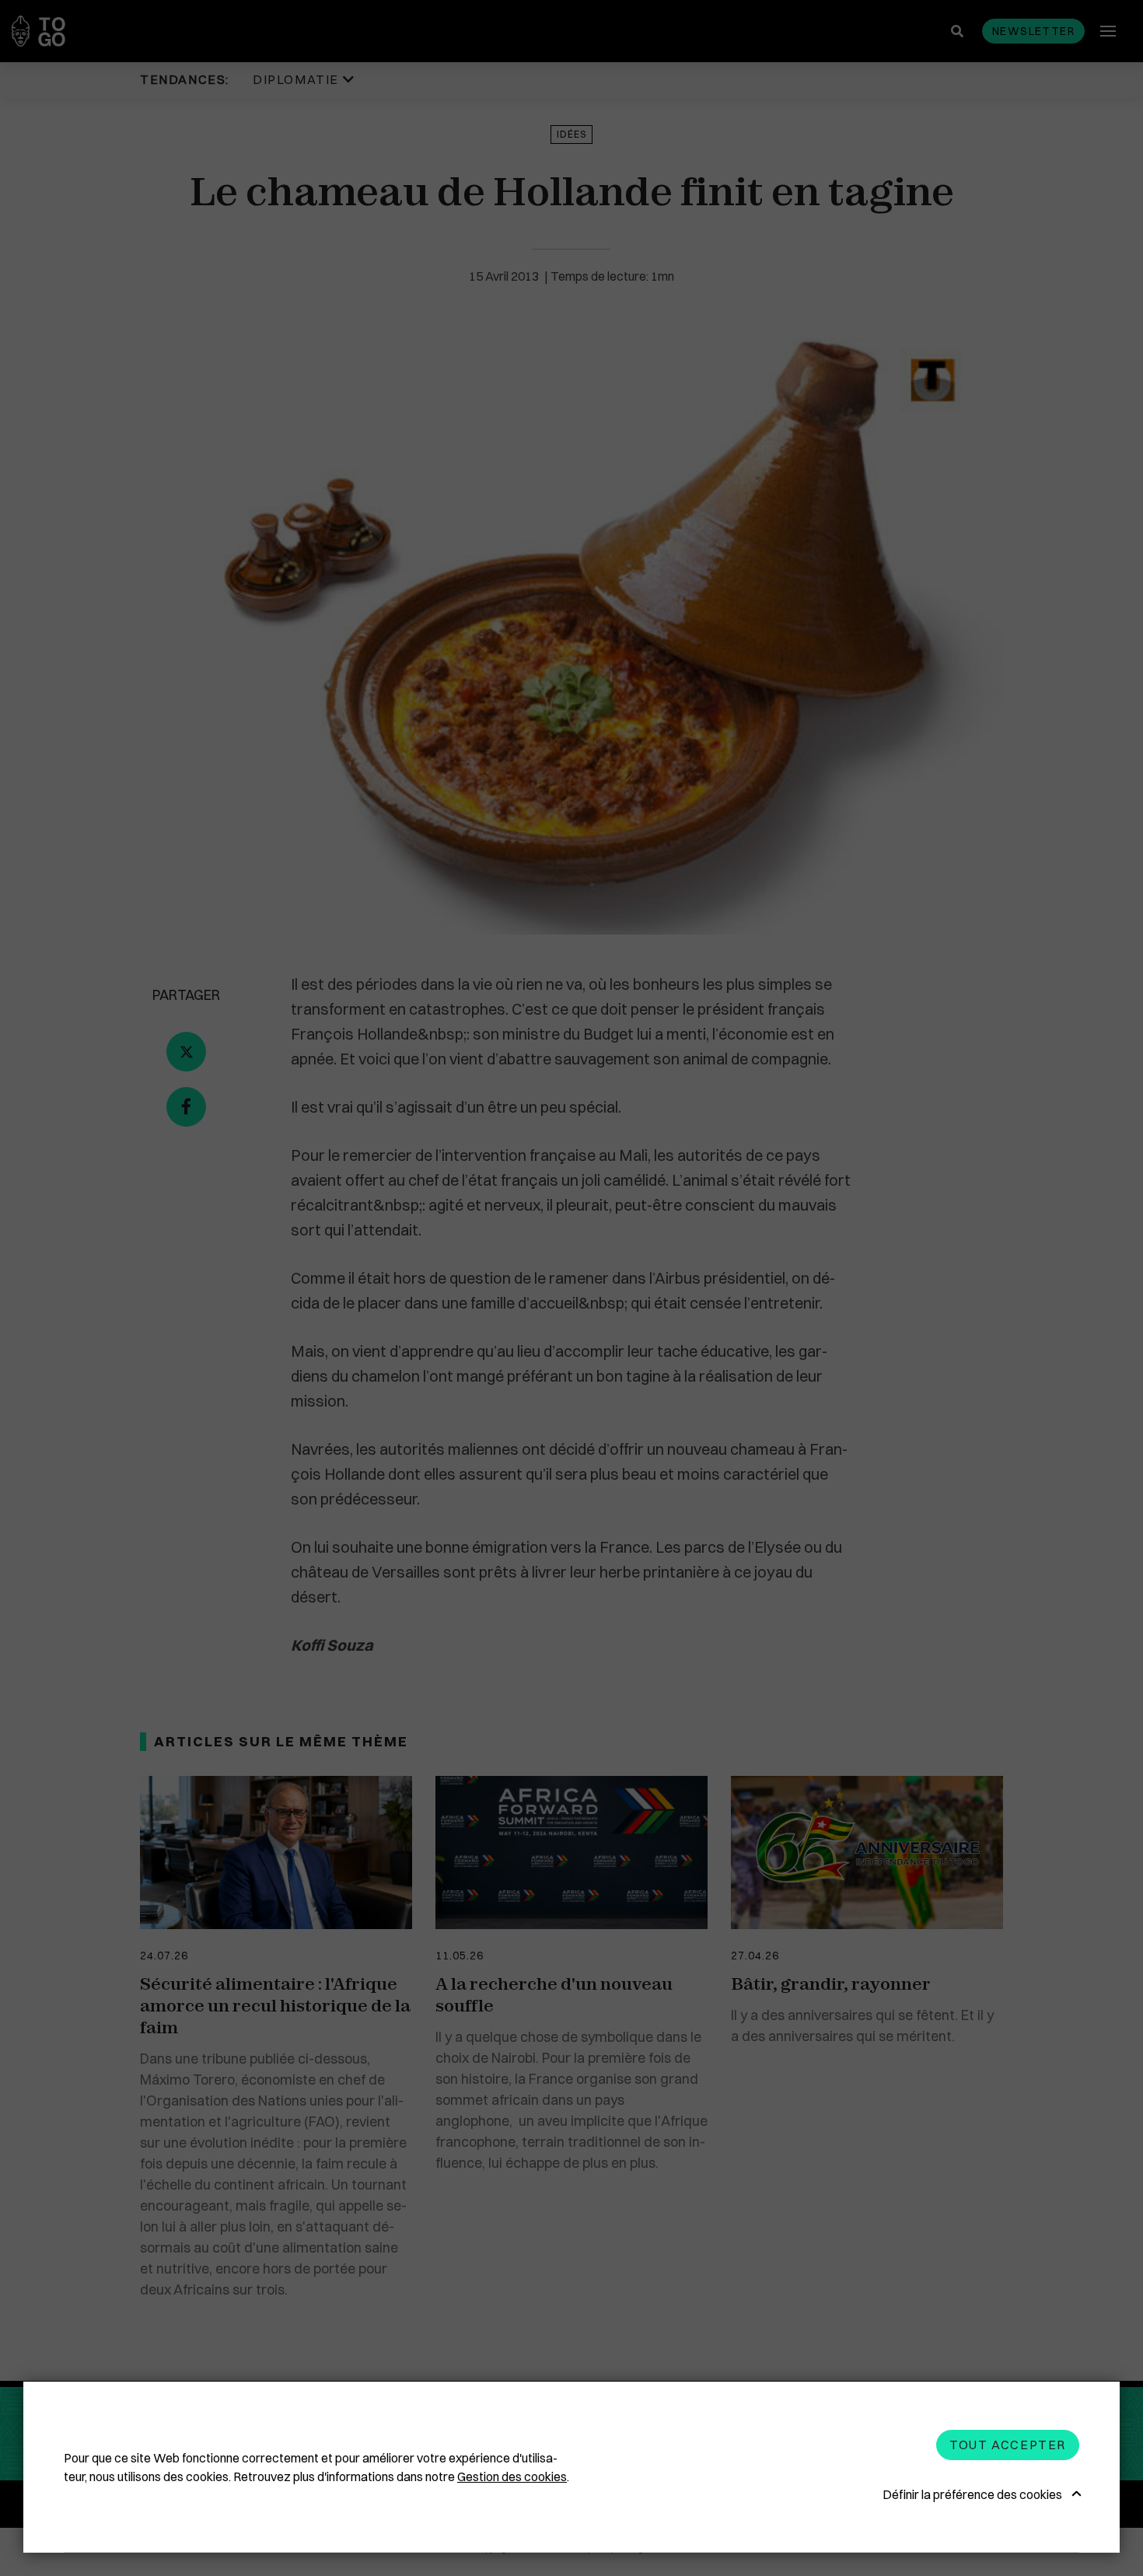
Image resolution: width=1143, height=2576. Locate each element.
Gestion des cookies (512, 2476)
